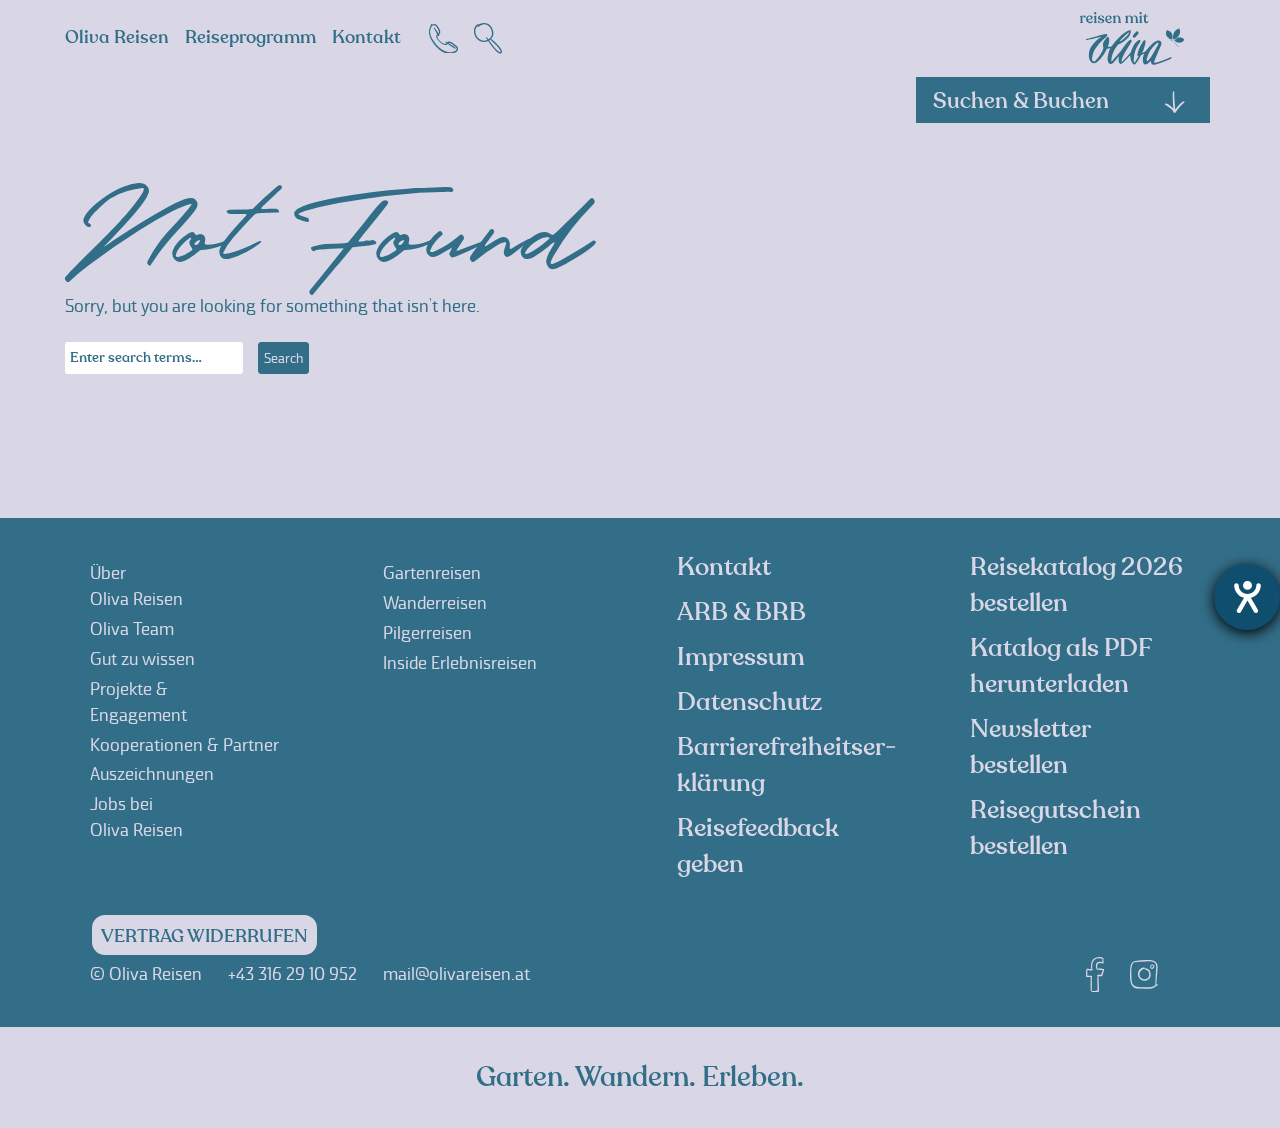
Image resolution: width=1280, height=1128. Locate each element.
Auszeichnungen (152, 774)
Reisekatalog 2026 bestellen (1076, 585)
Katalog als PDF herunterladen (1060, 666)
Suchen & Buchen (1021, 101)
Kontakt (366, 37)
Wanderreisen (435, 603)
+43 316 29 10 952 (292, 974)
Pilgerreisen (427, 633)
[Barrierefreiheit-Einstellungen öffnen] (1247, 597)
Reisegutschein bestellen (1055, 828)
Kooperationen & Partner (184, 745)
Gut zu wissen (142, 659)
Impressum (741, 657)
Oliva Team (132, 629)
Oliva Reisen (117, 37)
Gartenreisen (432, 573)
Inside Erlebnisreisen (460, 663)
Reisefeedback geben (758, 846)
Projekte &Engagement (138, 702)
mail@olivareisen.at (456, 974)
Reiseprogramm (250, 37)
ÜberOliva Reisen (136, 586)
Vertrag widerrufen (204, 936)
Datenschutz (749, 702)
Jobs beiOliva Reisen (136, 817)
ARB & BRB (741, 612)
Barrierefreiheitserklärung (786, 765)
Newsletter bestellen (1030, 747)
